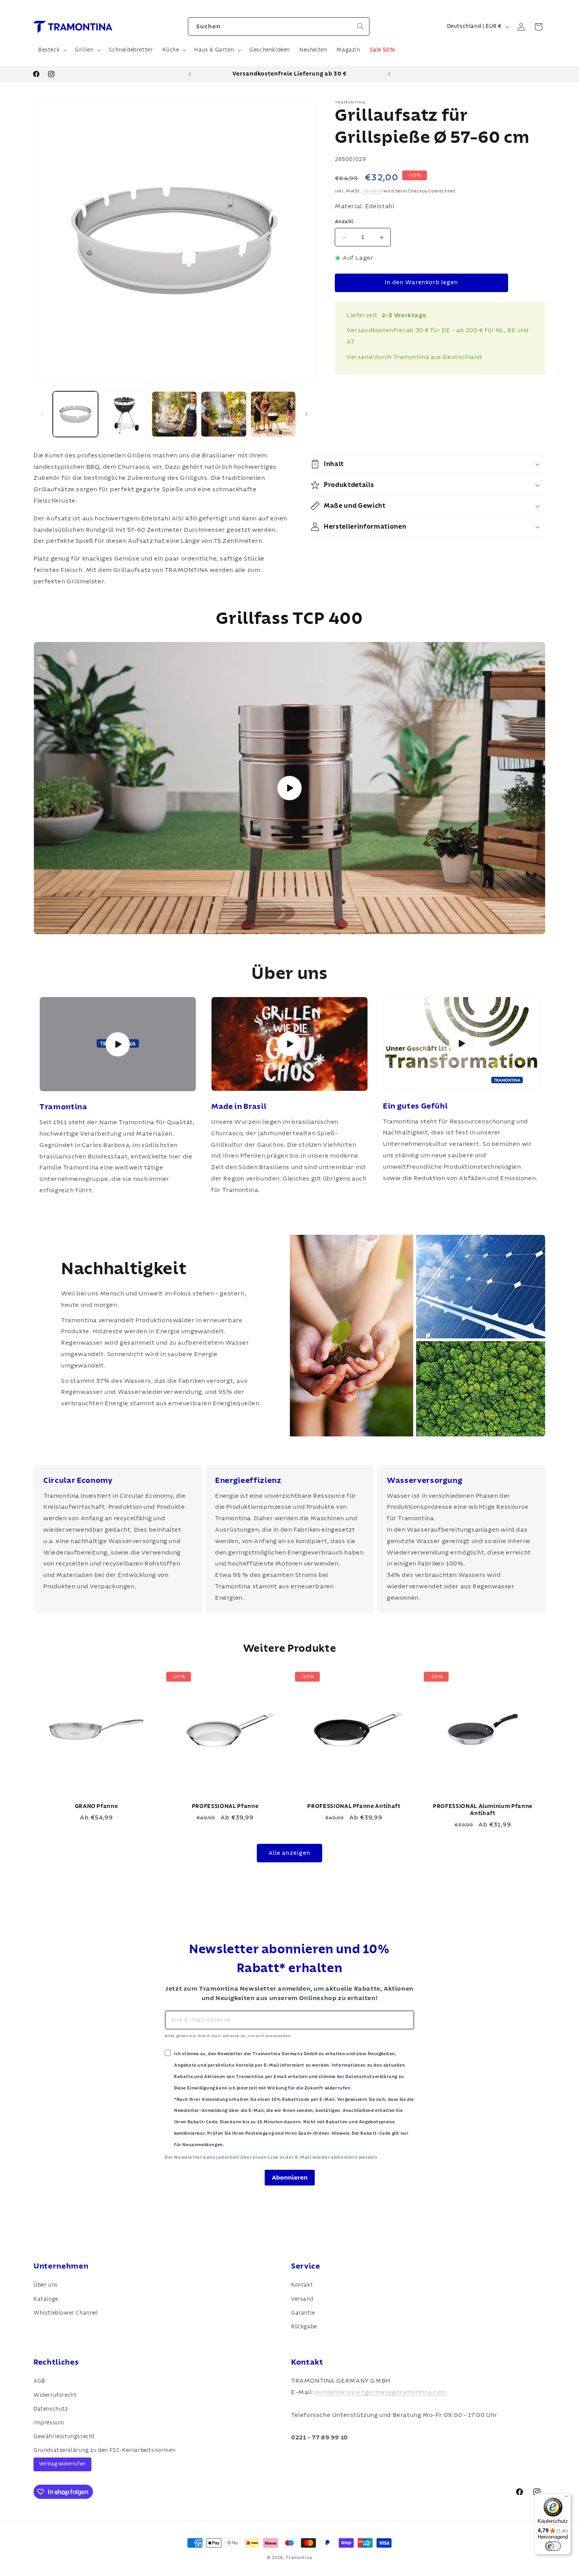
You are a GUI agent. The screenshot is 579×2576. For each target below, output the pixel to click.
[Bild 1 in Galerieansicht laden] (75, 414)
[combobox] (279, 27)
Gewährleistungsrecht (64, 2437)
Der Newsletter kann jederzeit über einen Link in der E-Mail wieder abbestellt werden (271, 2157)
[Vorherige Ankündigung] (190, 74)
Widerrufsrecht (55, 2395)
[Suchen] (360, 26)
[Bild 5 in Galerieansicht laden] (273, 414)
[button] (52, 50)
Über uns (46, 2285)
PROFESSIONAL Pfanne (225, 1806)
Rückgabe (304, 2327)
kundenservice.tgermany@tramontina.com (381, 2392)
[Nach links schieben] (42, 414)
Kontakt (302, 2285)
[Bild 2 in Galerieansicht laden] (125, 414)
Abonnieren (290, 2178)
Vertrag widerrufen (62, 2464)
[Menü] (566, 2498)
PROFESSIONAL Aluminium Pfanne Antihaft (483, 1810)
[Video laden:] (289, 788)
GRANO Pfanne (96, 1806)
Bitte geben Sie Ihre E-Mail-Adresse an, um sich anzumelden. (228, 2036)
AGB (39, 2381)
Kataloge (46, 2299)
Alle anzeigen (289, 1853)
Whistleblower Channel (66, 2313)
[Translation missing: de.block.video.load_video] (118, 1044)
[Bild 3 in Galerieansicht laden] (174, 414)
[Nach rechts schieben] (306, 414)
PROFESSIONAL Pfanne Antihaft (354, 1806)
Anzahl (344, 222)
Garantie (303, 2313)
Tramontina (299, 2558)
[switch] (553, 2546)
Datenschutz (51, 2409)
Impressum (49, 2423)
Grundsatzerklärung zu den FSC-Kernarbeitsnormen (104, 2450)
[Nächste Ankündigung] (389, 74)
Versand (372, 191)
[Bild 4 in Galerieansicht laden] (224, 414)
